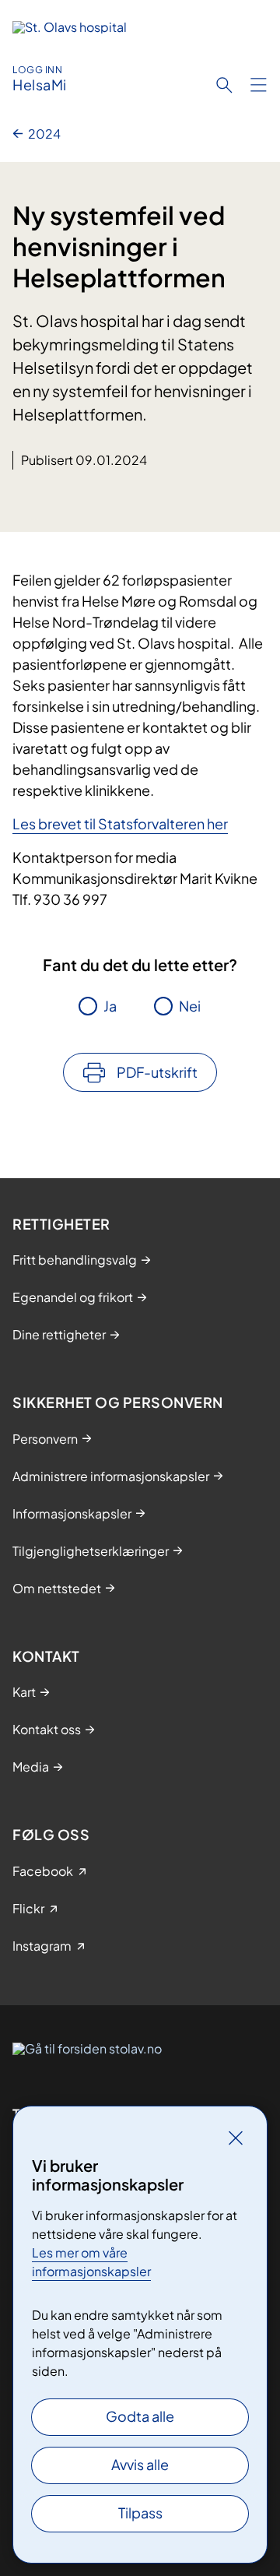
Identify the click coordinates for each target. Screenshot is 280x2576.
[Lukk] (236, 2138)
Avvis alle (140, 2464)
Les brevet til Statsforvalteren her (120, 823)
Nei (190, 1006)
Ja (110, 1006)
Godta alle (140, 2416)
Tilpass (140, 2513)
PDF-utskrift (157, 1072)
